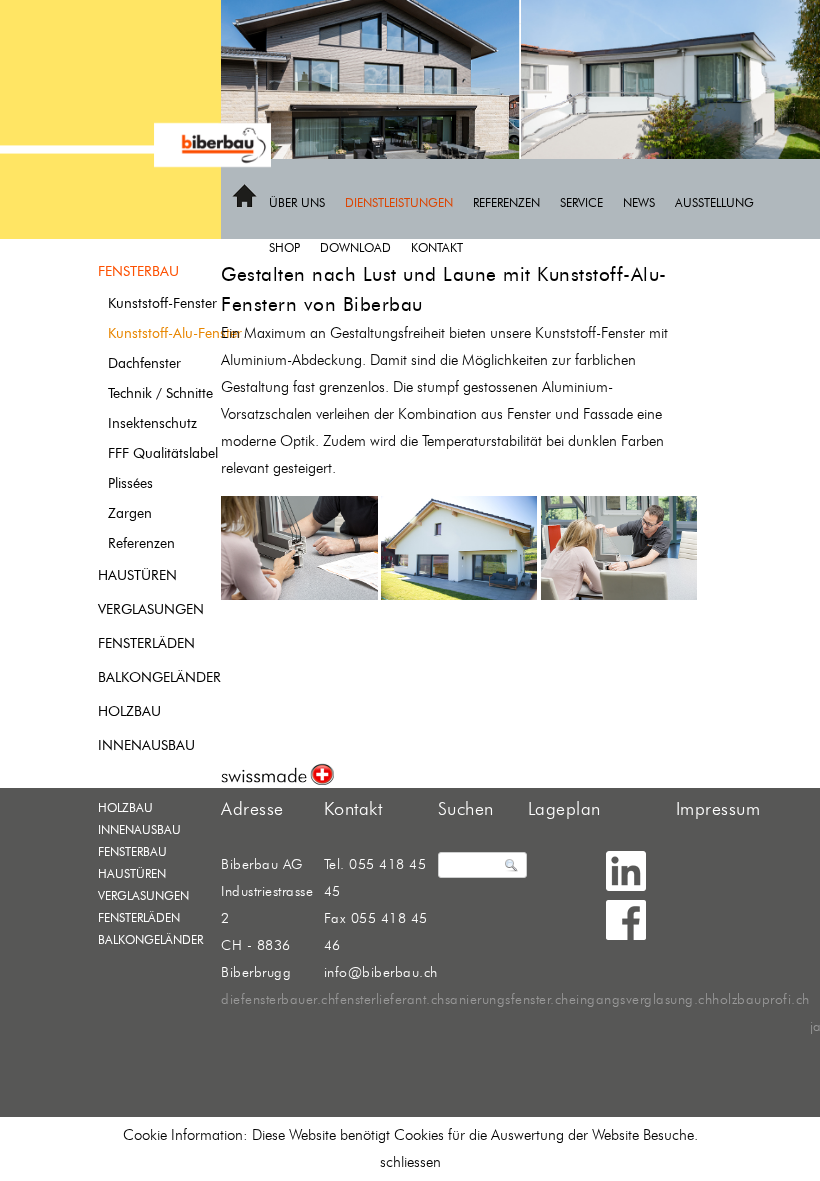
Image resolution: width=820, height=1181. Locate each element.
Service (581, 202)
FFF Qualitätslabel (163, 453)
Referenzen (506, 202)
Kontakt (437, 247)
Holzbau (129, 711)
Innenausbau (146, 745)
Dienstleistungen (399, 202)
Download (355, 247)
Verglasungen (151, 609)
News (639, 202)
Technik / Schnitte (160, 393)
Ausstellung (714, 202)
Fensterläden (146, 643)
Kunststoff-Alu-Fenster (175, 333)
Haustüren (137, 575)
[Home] (244, 204)
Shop (284, 247)
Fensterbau (138, 271)
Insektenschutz (152, 423)
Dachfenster (144, 363)
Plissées (130, 483)
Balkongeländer (159, 677)
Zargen (130, 513)
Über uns (297, 202)
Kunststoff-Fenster (162, 303)
